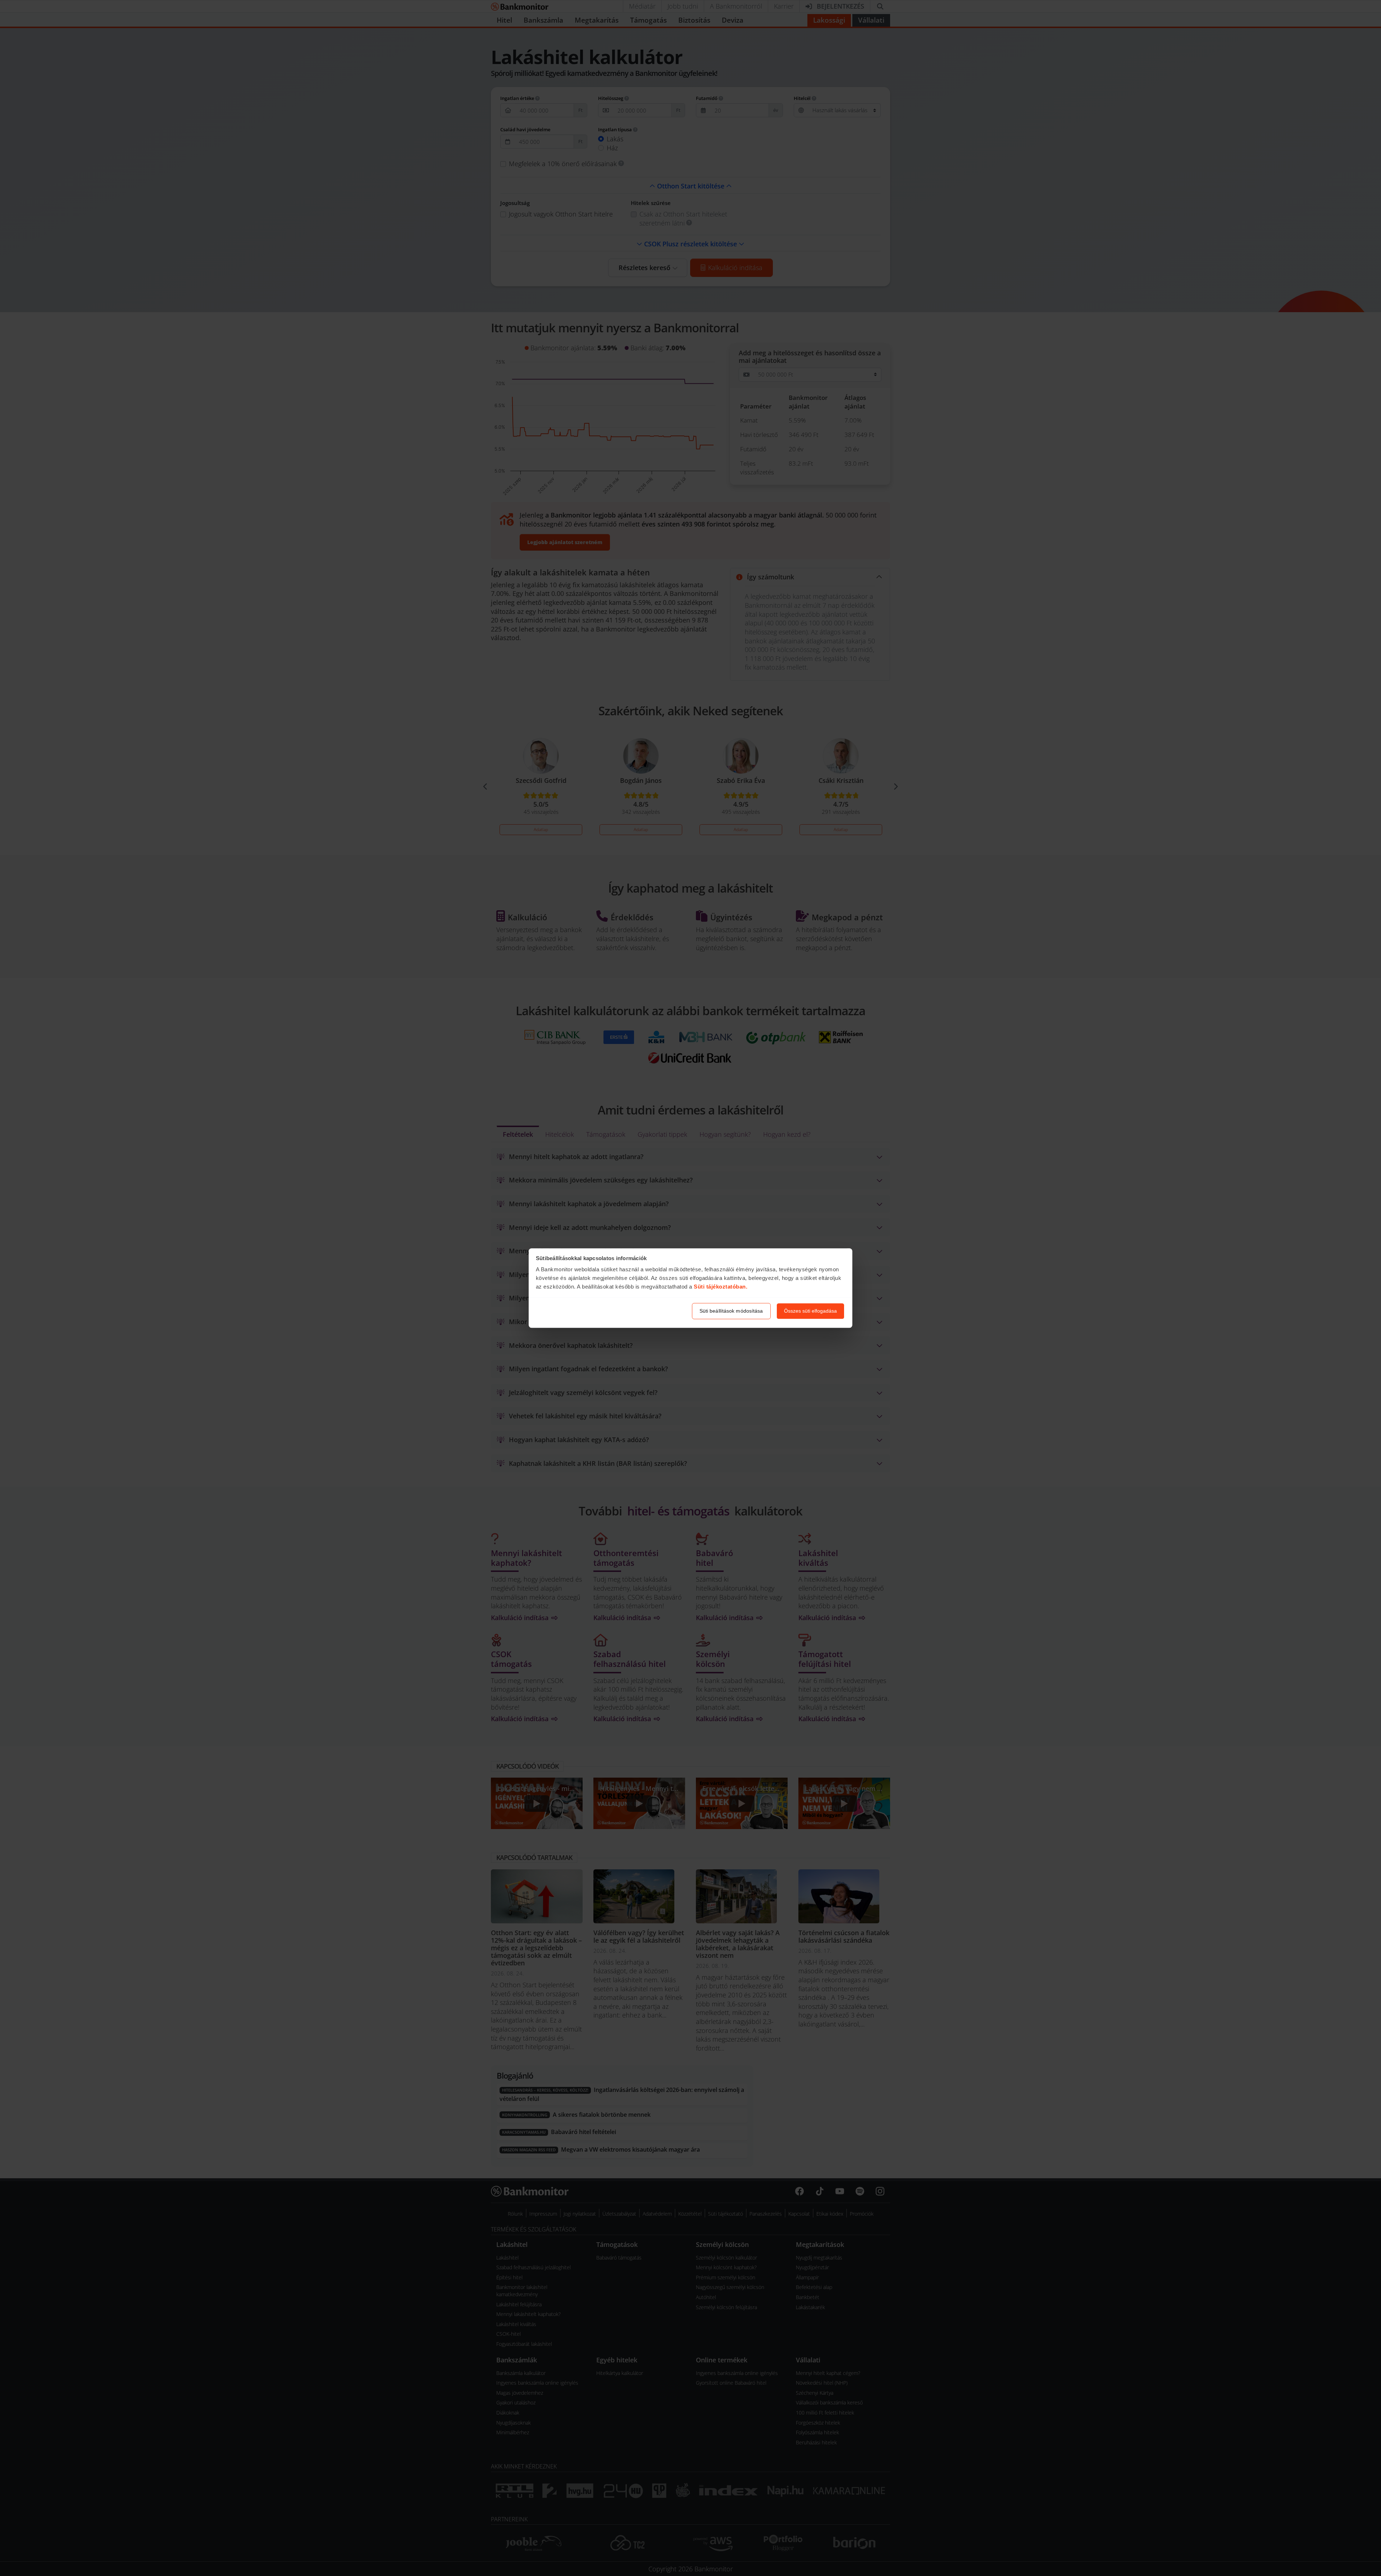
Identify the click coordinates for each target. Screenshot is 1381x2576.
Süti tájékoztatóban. (721, 1287)
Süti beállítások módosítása (731, 1311)
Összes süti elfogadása (810, 1311)
